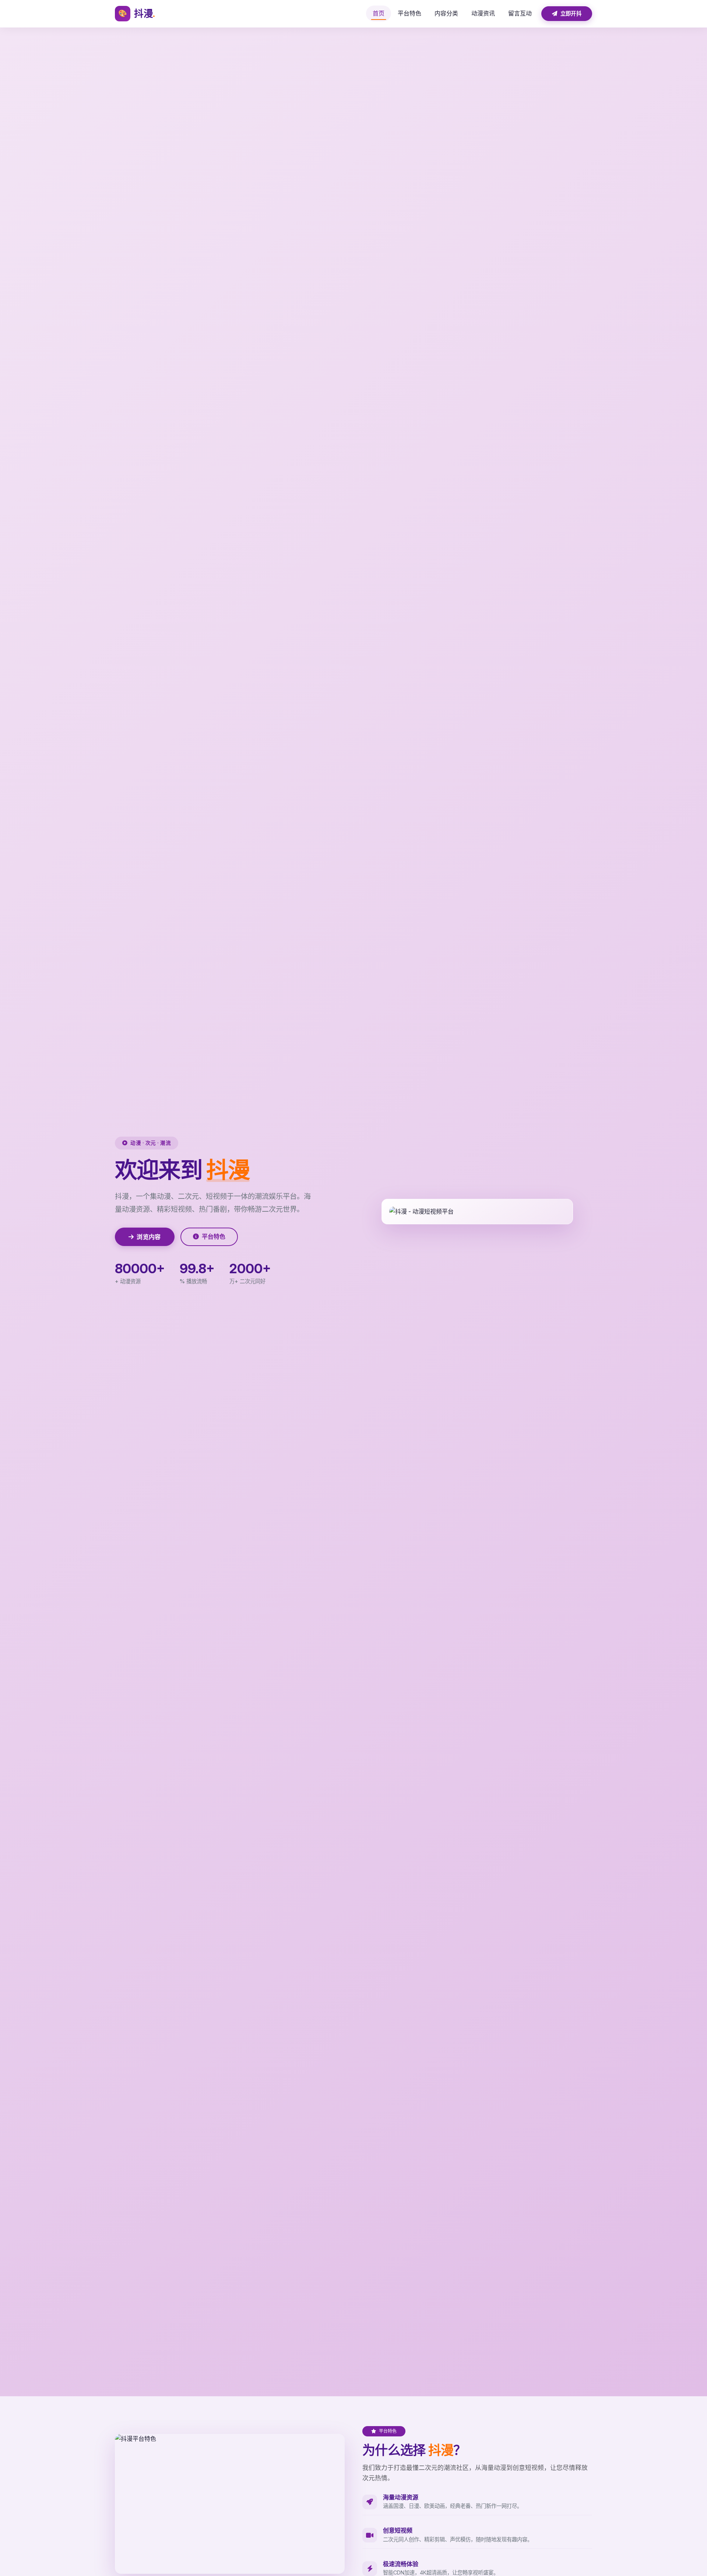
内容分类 (446, 13)
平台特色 (409, 13)
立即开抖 (570, 13)
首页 (379, 13)
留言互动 (520, 13)
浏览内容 (149, 1237)
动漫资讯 (483, 13)
